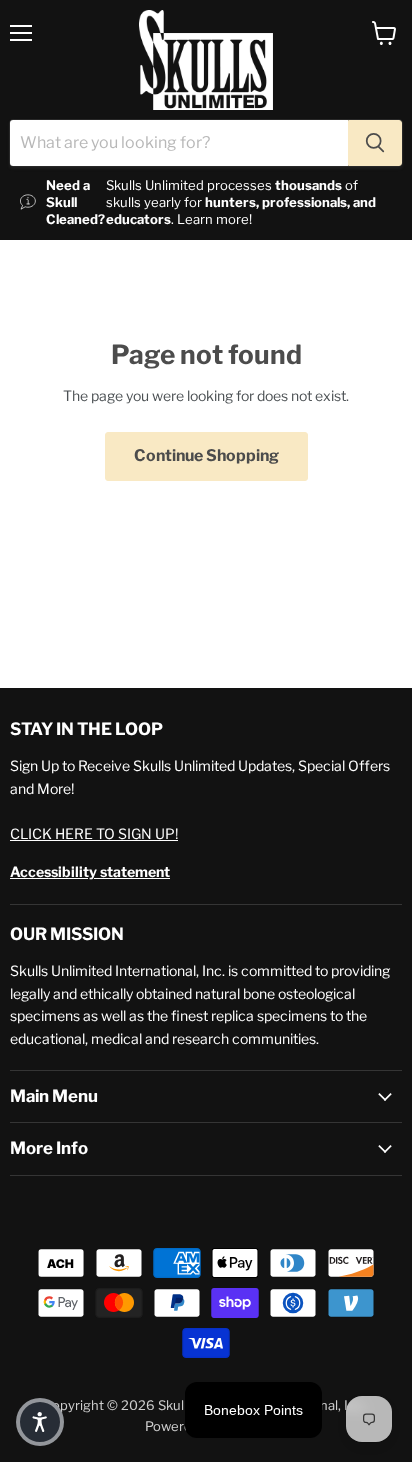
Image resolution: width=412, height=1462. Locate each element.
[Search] (375, 143)
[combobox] (179, 143)
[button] (40, 1422)
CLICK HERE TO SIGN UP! (94, 833)
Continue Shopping (206, 455)
